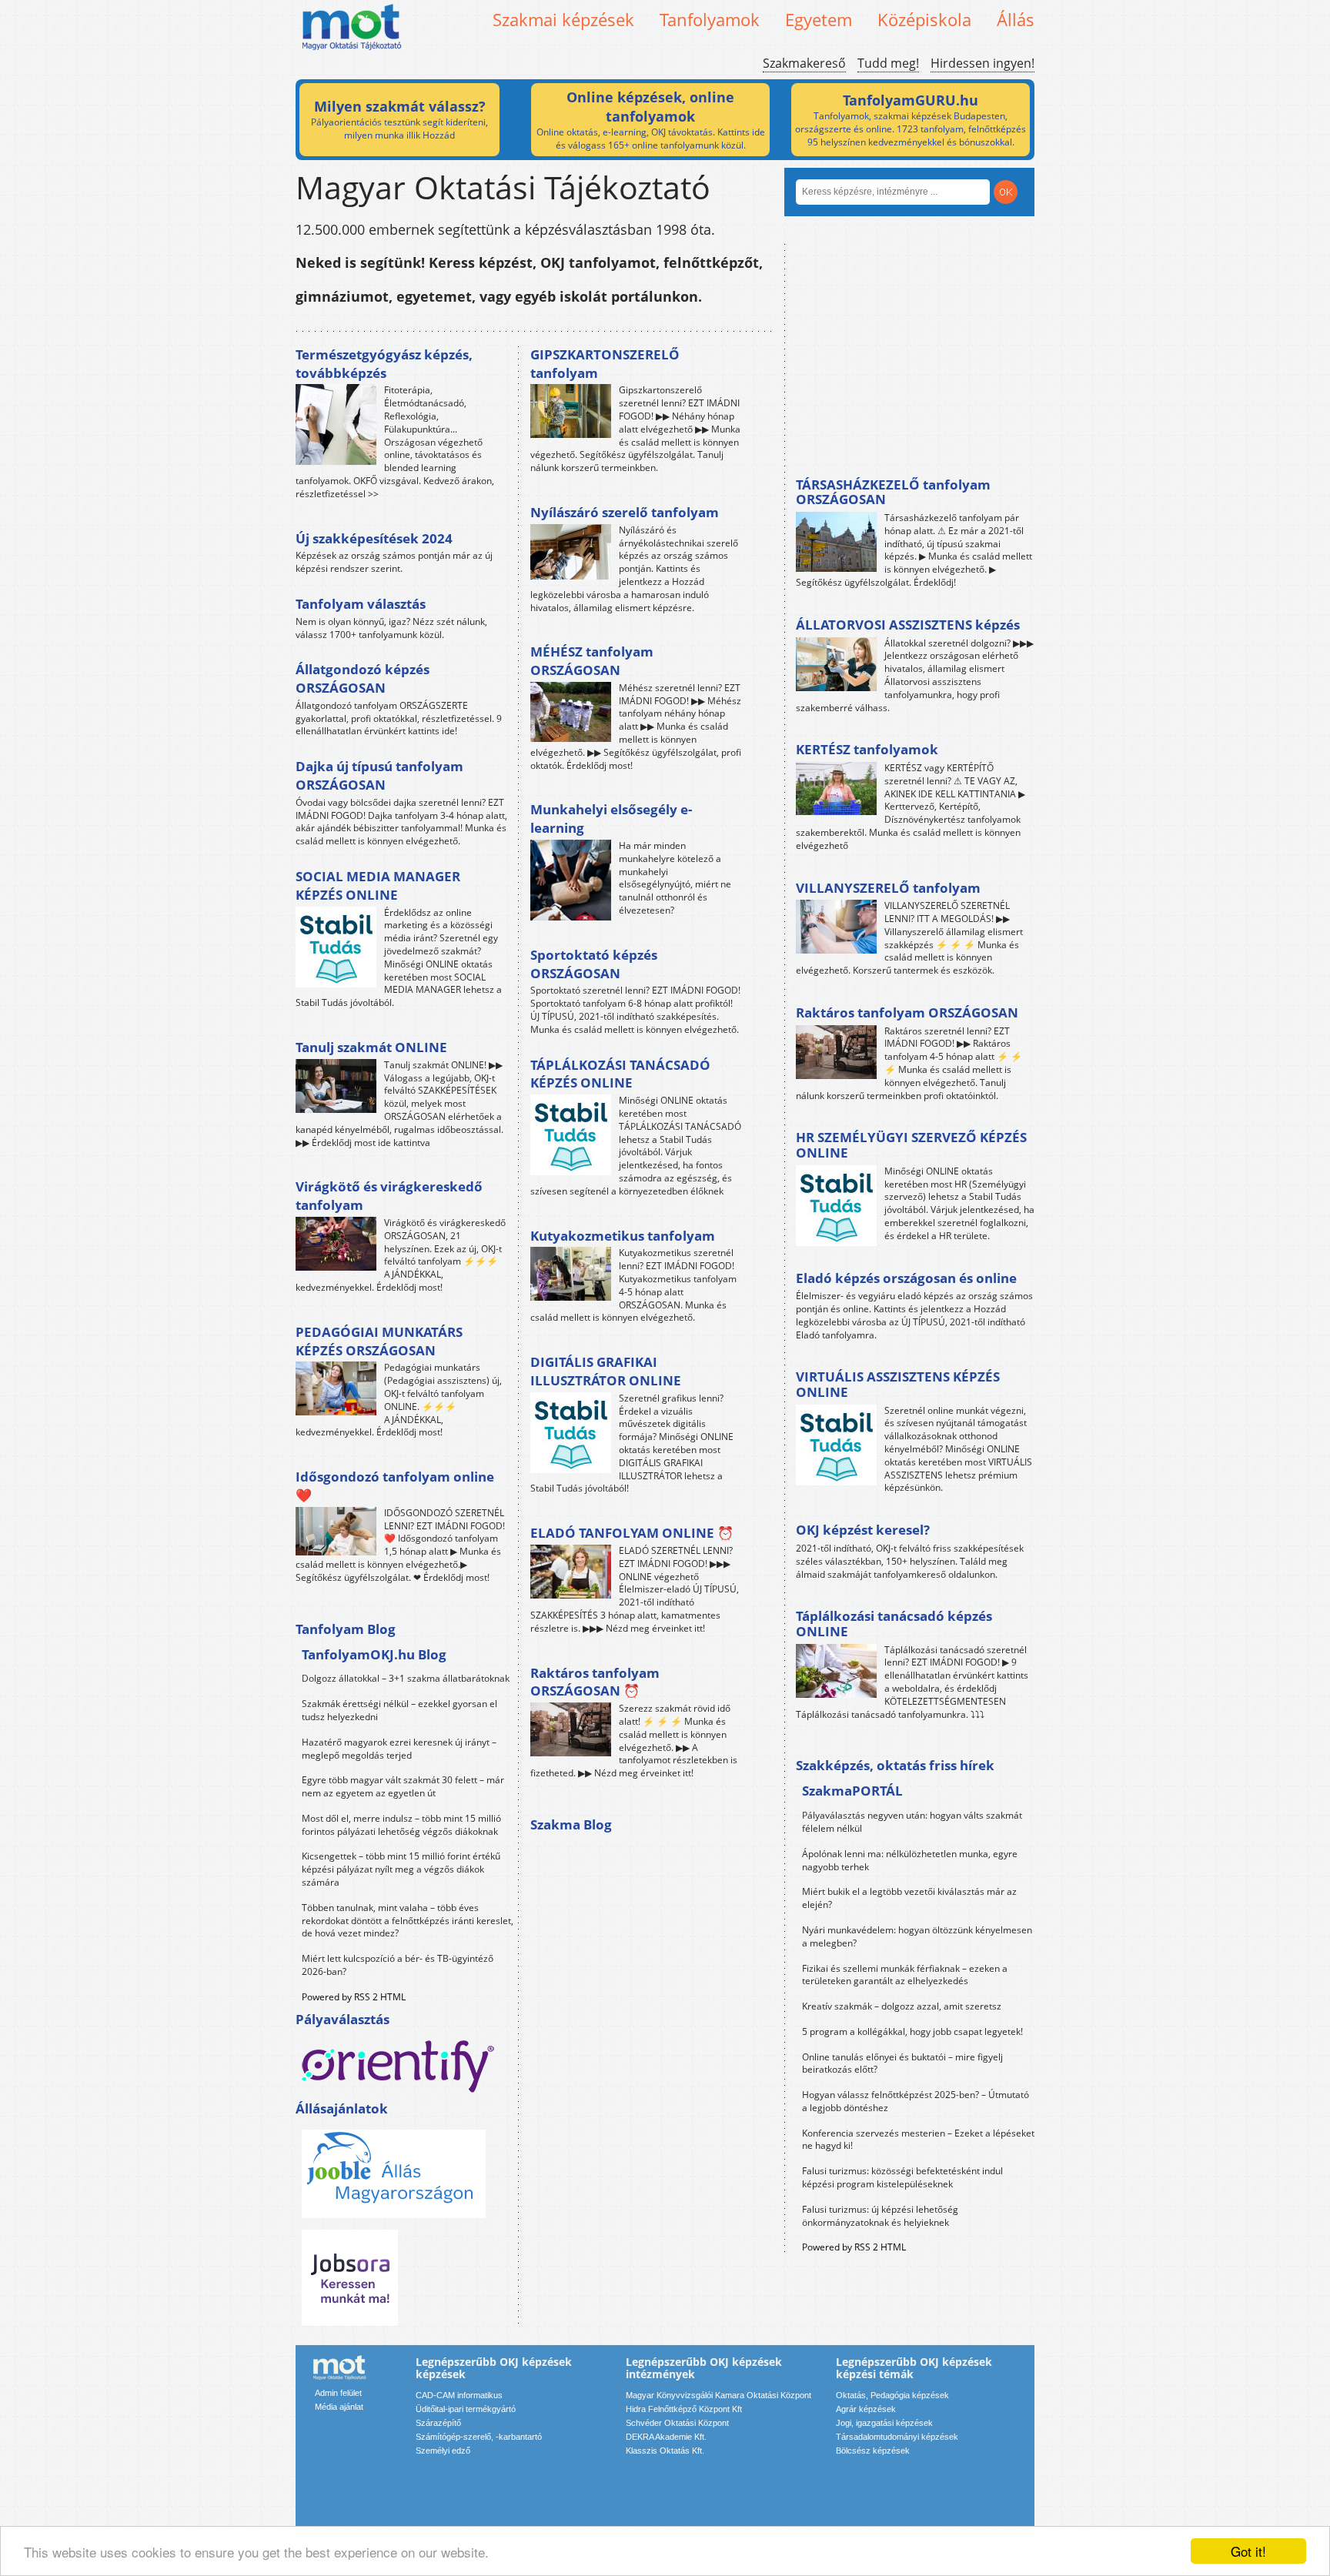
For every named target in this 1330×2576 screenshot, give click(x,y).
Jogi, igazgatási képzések (884, 2423)
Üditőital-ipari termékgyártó (466, 2409)
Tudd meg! (888, 63)
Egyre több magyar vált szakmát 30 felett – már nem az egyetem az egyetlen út (403, 1786)
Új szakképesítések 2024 (374, 538)
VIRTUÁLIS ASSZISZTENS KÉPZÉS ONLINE (898, 1384)
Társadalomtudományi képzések (897, 2437)
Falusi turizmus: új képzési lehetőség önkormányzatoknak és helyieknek (880, 2216)
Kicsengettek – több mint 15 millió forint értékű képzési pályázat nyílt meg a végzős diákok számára (401, 1869)
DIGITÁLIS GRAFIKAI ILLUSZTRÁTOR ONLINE (606, 1371)
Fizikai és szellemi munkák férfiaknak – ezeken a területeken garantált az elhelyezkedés (905, 1975)
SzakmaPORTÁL (852, 1791)
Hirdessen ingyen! (982, 63)
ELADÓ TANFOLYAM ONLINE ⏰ (632, 1533)
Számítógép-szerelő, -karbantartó (479, 2437)
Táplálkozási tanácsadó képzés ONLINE (894, 1624)
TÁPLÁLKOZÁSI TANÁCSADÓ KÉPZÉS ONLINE (620, 1074)
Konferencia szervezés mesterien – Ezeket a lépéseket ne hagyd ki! (918, 2140)
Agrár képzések (866, 2409)
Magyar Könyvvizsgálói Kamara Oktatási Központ (718, 2395)
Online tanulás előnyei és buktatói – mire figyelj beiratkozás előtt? (902, 2063)
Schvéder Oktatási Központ (677, 2423)
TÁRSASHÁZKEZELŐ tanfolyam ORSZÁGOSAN (893, 492)
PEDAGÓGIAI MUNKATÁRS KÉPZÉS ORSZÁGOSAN (379, 1341)
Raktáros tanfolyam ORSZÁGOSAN (907, 1012)
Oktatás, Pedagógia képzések (892, 2395)
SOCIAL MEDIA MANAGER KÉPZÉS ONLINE (378, 885)
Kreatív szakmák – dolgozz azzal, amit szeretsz (902, 2006)
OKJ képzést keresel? (863, 1530)
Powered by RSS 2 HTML (354, 1997)
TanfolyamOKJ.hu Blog (374, 1654)
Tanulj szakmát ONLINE (371, 1047)
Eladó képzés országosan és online (906, 1278)
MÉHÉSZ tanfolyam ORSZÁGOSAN (592, 661)
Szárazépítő (438, 2423)
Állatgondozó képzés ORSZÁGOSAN (363, 678)
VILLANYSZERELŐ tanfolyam (888, 888)
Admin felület (338, 2393)
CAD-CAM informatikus (459, 2395)
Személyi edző (443, 2451)
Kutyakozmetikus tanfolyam (623, 1236)
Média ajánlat (339, 2407)
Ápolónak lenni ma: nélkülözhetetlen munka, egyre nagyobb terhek (910, 1860)
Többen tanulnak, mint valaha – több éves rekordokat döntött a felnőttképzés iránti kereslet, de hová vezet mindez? (408, 1921)
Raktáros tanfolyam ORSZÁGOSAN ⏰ (595, 1682)
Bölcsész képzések (873, 2451)
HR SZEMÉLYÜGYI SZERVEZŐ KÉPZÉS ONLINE (911, 1145)
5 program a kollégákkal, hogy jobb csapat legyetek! (912, 2031)
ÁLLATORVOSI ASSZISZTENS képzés (908, 625)
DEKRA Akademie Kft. (666, 2437)
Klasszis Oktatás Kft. (665, 2451)
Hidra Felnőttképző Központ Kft (684, 2409)
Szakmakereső (804, 63)
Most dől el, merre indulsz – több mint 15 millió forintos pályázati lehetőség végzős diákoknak (401, 1825)
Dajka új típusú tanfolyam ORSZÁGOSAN (379, 775)
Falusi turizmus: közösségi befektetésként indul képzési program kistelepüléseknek (902, 2177)
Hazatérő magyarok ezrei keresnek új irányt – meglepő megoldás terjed (399, 1749)
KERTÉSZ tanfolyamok (867, 749)
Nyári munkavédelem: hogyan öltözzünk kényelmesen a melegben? (917, 1936)
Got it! (1248, 2551)
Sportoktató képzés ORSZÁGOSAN (594, 964)
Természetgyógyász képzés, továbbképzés (384, 364)
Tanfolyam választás (361, 604)
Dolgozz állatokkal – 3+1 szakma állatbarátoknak (406, 1678)
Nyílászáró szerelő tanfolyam (625, 512)
